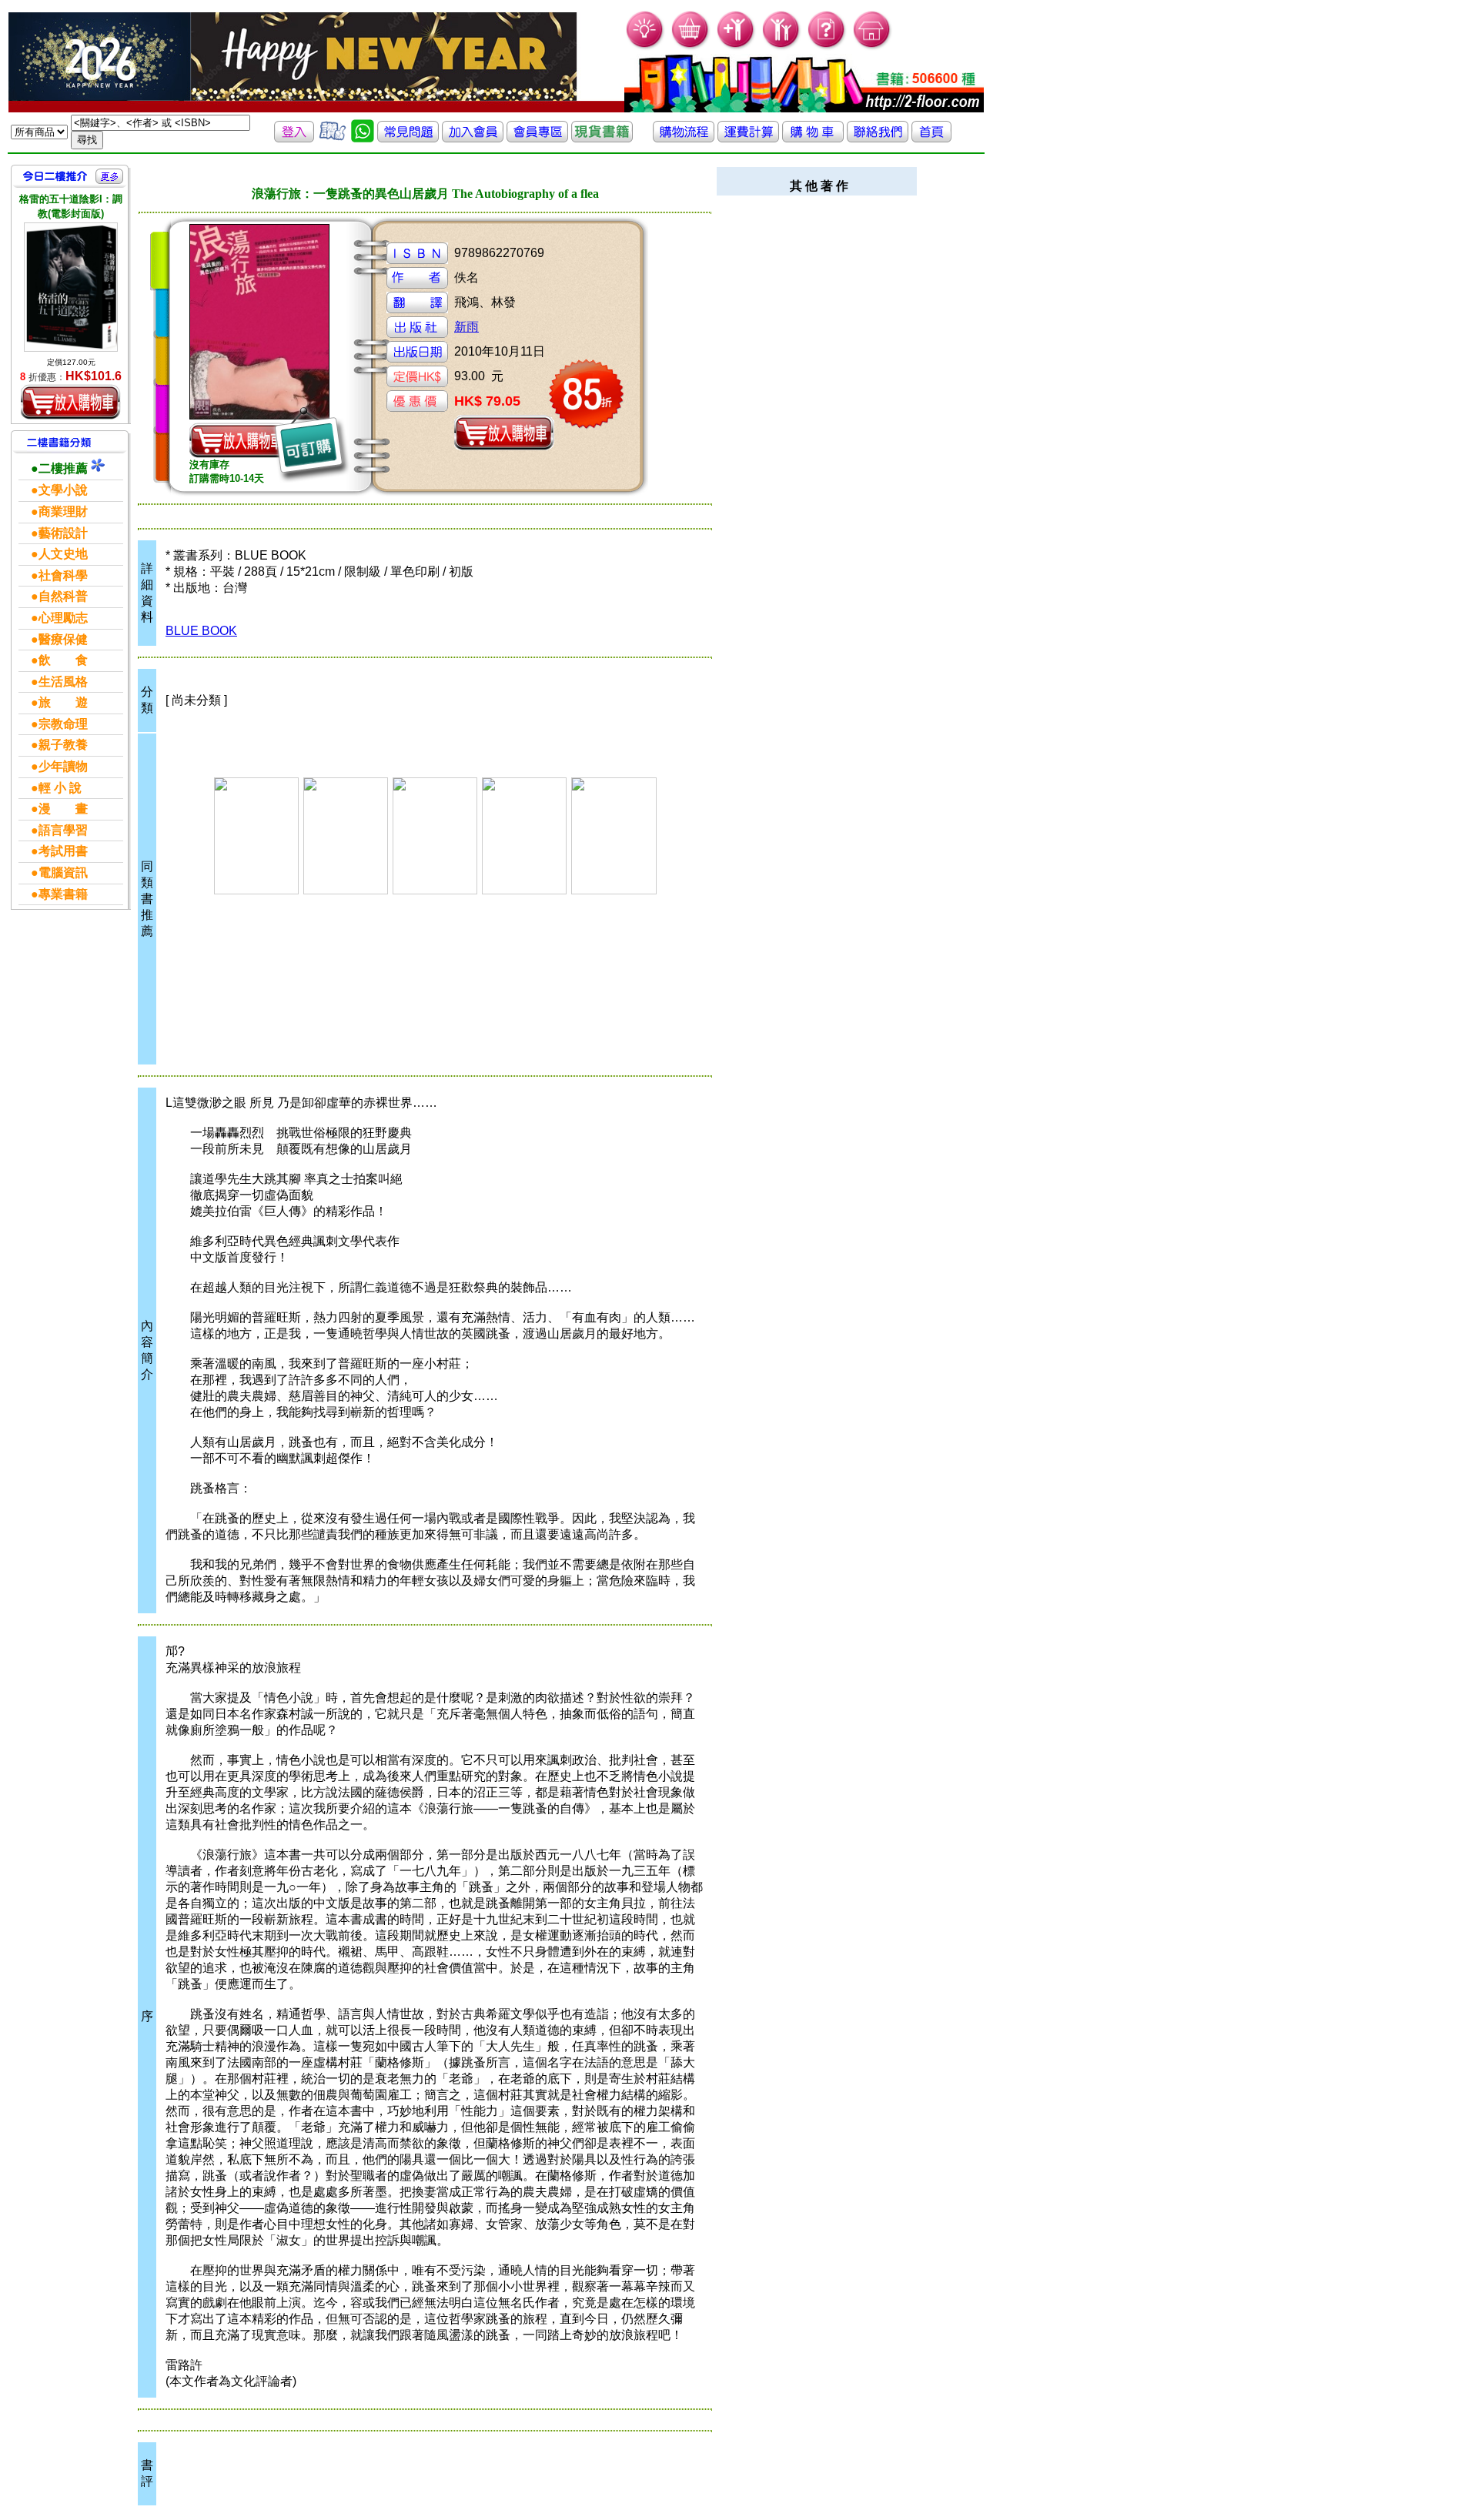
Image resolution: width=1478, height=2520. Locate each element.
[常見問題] (827, 47)
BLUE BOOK (201, 631)
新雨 (466, 327)
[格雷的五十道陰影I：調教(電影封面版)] (71, 287)
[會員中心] (782, 47)
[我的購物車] (691, 47)
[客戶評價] (333, 138)
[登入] (294, 138)
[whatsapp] (363, 138)
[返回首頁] (931, 138)
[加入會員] (736, 47)
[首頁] (873, 47)
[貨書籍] (602, 138)
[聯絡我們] (878, 138)
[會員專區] (537, 138)
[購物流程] (684, 138)
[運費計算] (748, 138)
